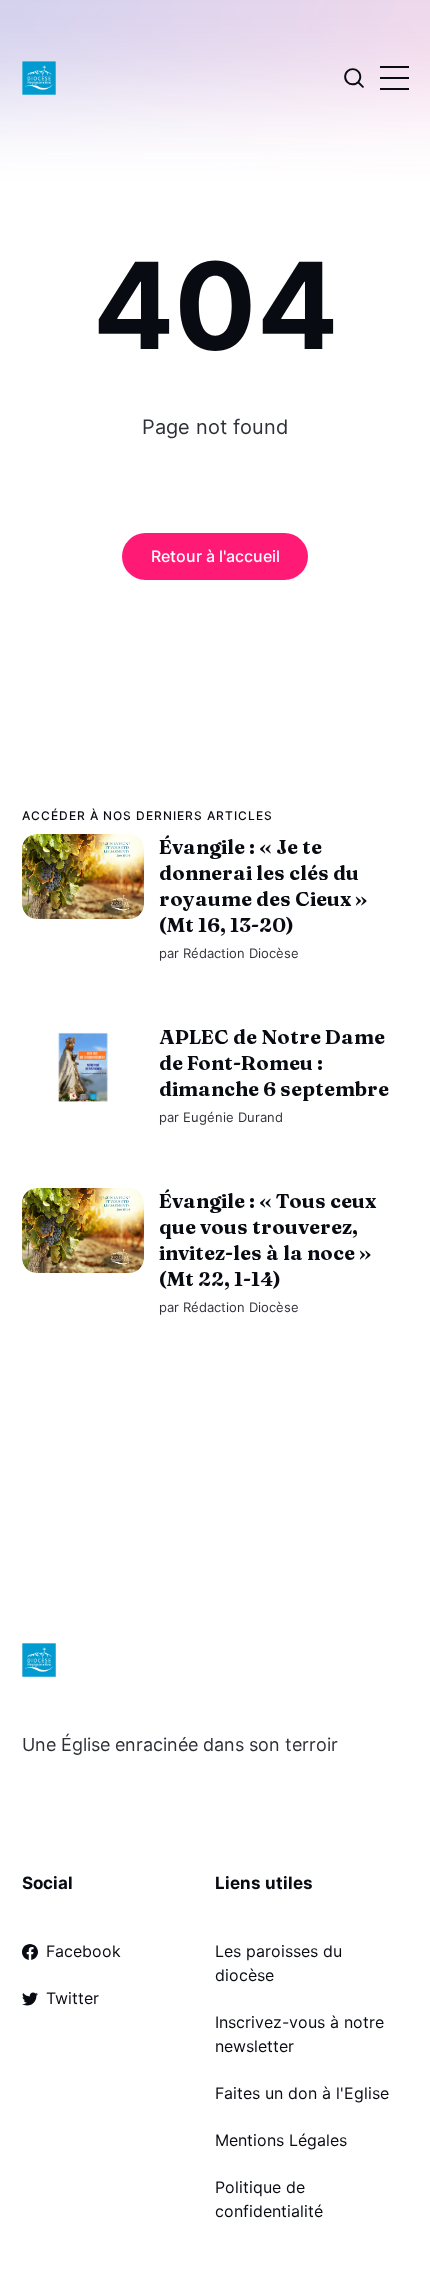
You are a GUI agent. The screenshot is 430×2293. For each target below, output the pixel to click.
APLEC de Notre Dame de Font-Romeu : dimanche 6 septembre (273, 1062)
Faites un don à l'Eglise (302, 2093)
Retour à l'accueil (215, 556)
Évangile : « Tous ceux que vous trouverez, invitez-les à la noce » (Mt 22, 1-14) (266, 1239)
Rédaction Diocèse (240, 953)
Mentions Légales (281, 2140)
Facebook (83, 1951)
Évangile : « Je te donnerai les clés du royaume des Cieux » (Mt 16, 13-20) (262, 885)
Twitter (72, 1998)
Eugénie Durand (232, 1117)
